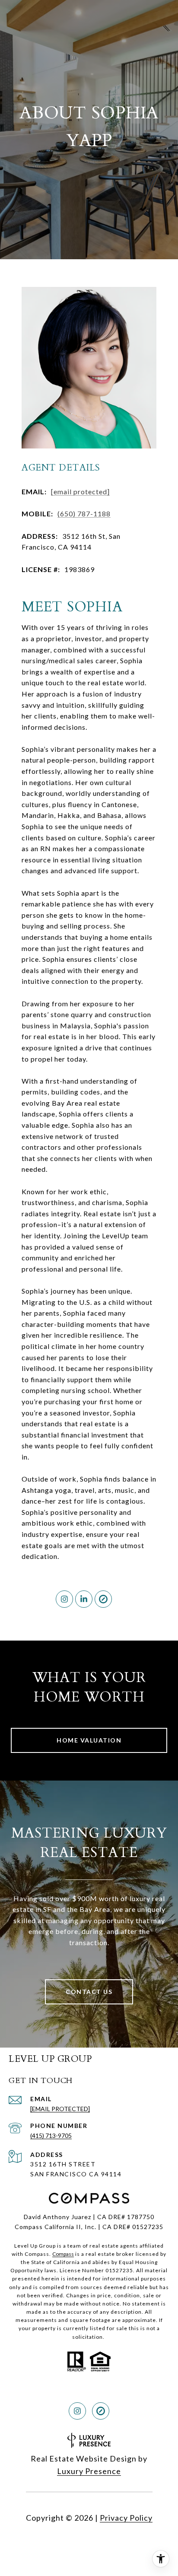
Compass (63, 2254)
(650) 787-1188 (84, 514)
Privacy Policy (126, 2518)
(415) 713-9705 (51, 2136)
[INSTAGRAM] (64, 1599)
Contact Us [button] (89, 1992)
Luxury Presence (89, 2471)
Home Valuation (89, 1740)
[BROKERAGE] (103, 1599)
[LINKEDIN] (84, 1599)
